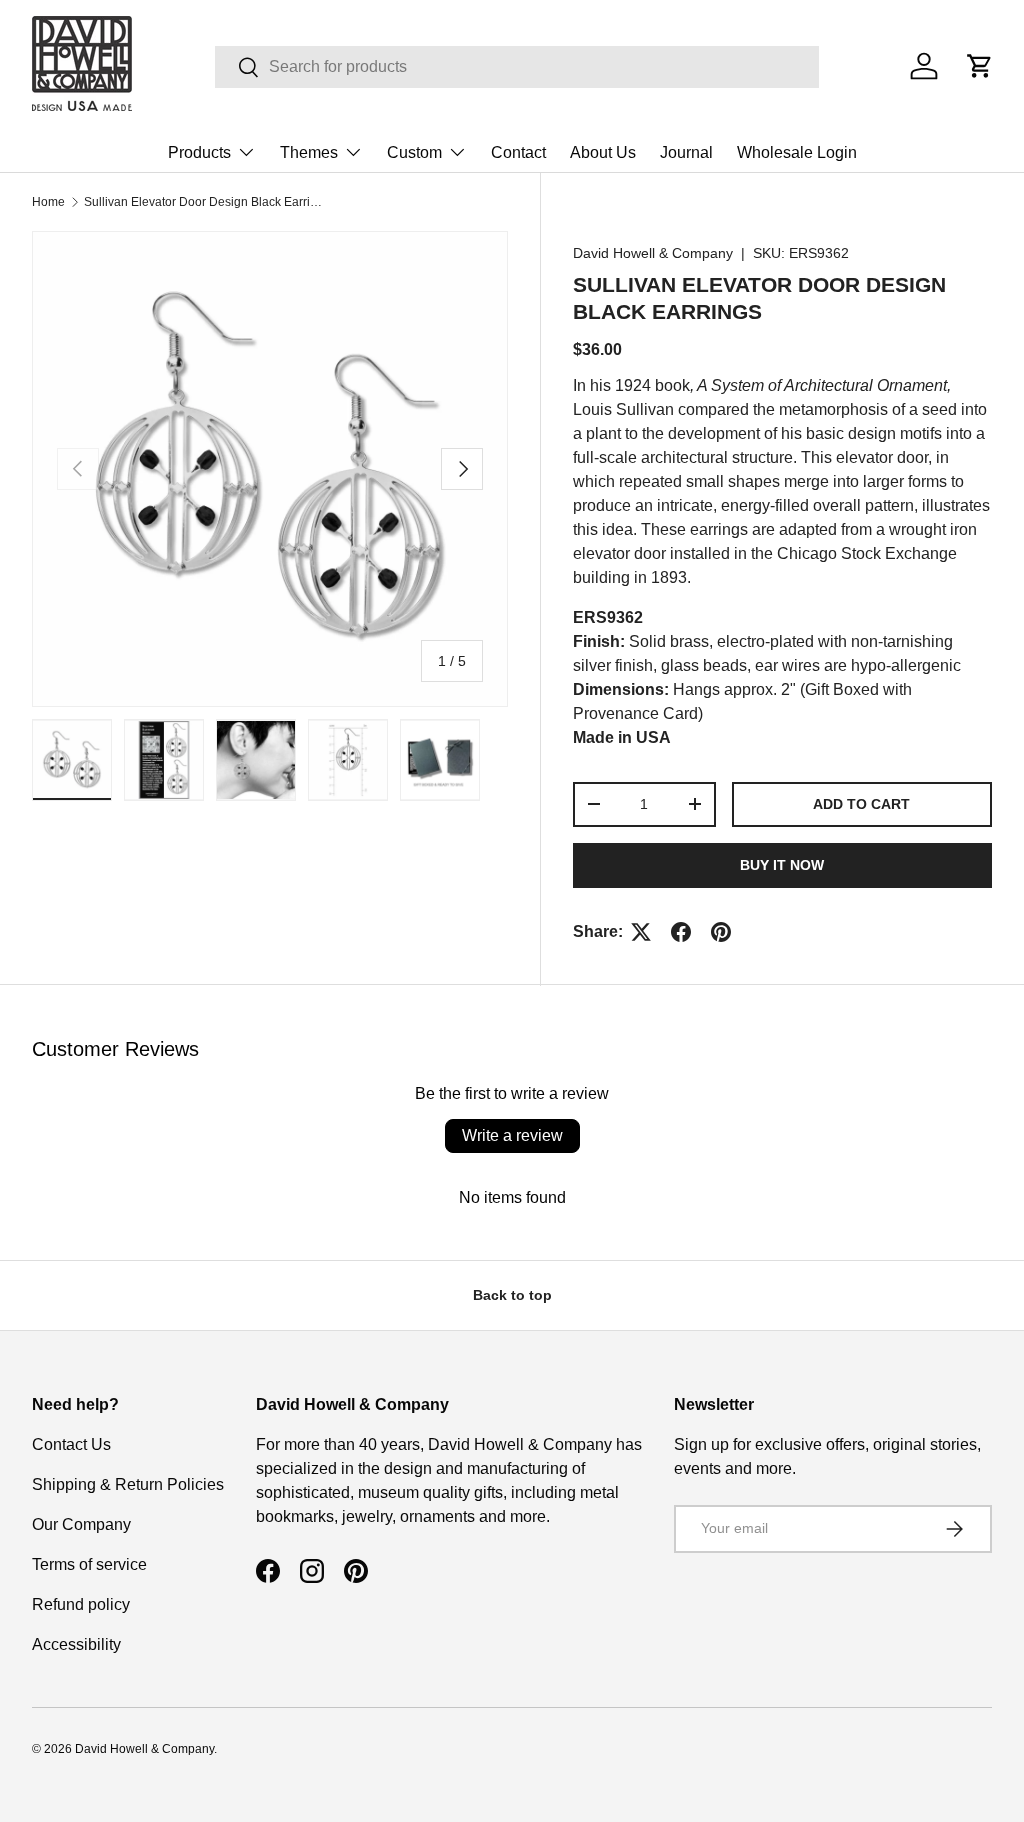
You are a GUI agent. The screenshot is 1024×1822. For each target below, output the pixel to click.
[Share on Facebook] (681, 932)
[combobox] (517, 67)
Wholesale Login (797, 152)
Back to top (512, 1295)
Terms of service (89, 1564)
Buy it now (782, 865)
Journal (686, 152)
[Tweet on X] (641, 932)
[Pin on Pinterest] (721, 932)
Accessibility (76, 1644)
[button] (980, 66)
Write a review (512, 1135)
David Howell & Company (653, 253)
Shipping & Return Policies (128, 1484)
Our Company (81, 1524)
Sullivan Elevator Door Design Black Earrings (204, 202)
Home (48, 202)
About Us (603, 152)
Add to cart (861, 804)
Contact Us (71, 1444)
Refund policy (81, 1604)
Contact (518, 152)
